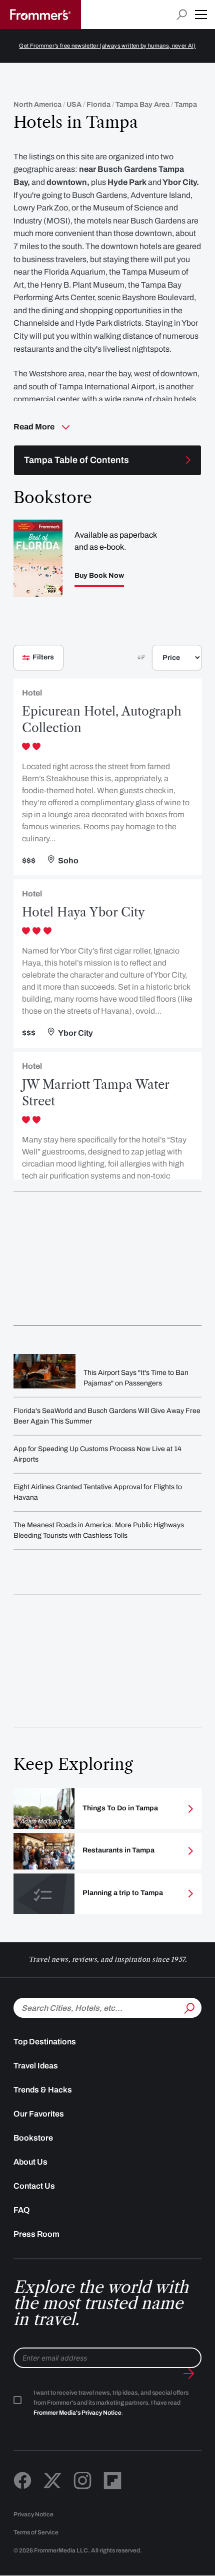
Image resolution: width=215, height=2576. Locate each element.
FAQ (22, 2210)
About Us (30, 2162)
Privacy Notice (33, 2514)
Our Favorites (39, 2114)
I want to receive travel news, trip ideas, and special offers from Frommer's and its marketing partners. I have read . (111, 2403)
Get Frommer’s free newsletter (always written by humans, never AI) (107, 46)
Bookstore (33, 2138)
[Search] (188, 2007)
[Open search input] (182, 15)
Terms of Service (36, 2532)
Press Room (36, 2234)
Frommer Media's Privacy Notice (77, 2413)
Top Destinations (45, 2042)
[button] (201, 15)
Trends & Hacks (43, 2090)
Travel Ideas (36, 2066)
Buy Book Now (99, 576)
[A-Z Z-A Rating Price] (160, 662)
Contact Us (34, 2186)
